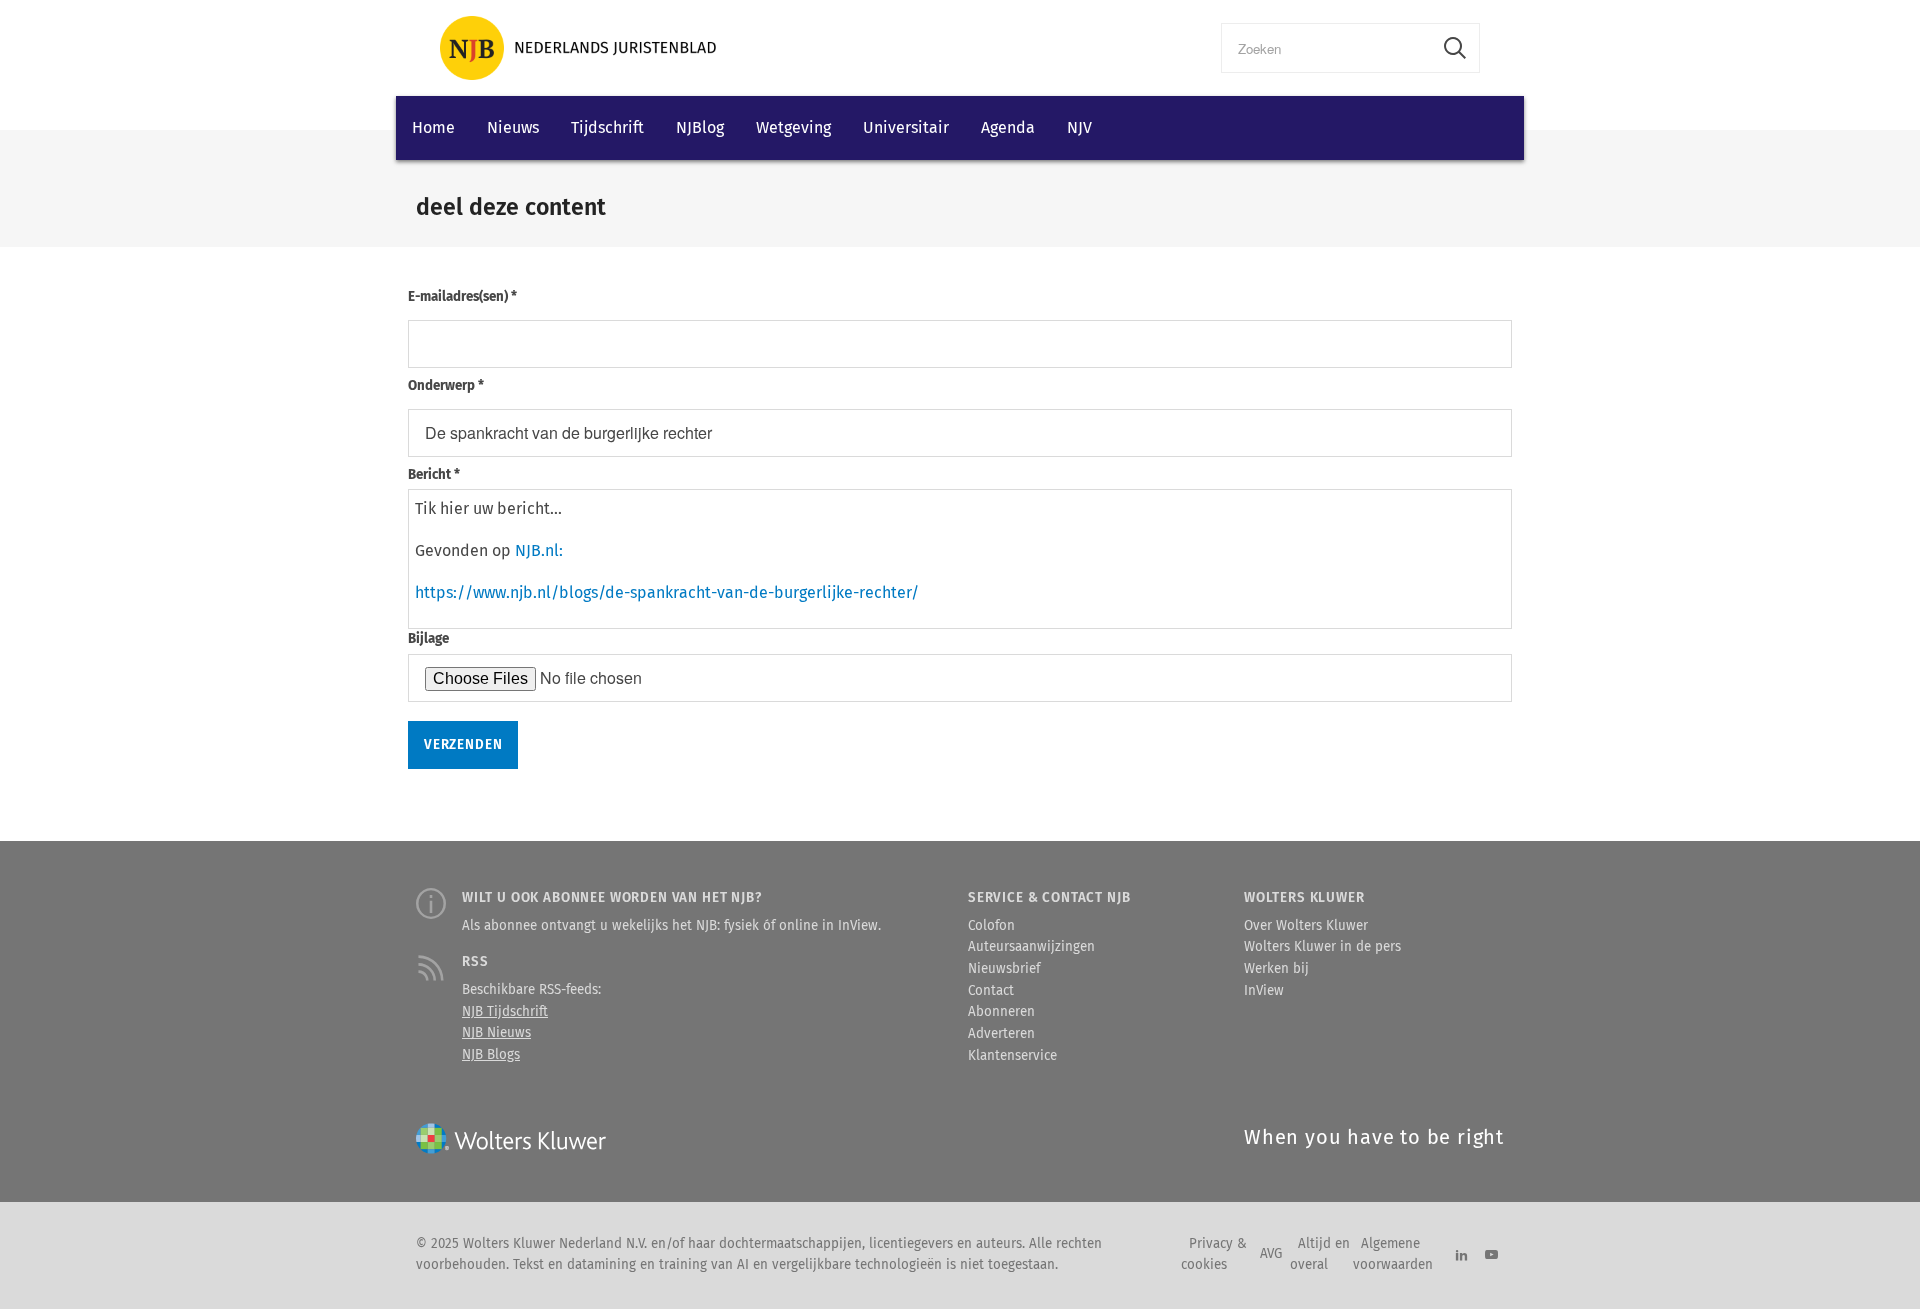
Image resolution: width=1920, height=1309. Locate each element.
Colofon (991, 926)
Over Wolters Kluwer (1306, 926)
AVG (1271, 1254)
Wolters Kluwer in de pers (1322, 947)
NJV (1079, 127)
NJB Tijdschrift (505, 1012)
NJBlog (700, 127)
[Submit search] (1455, 48)
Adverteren (1001, 1034)
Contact (991, 991)
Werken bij (1276, 969)
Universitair (906, 127)
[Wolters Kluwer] (578, 48)
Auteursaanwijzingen (1031, 947)
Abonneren (1001, 1012)
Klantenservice (1012, 1056)
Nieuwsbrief (1004, 969)
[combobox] (1326, 48)
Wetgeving (793, 127)
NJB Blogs (491, 1055)
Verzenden (463, 745)
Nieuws (513, 127)
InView (1264, 991)
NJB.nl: (539, 550)
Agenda (1008, 127)
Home (433, 127)
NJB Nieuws (496, 1033)
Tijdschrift (607, 127)
